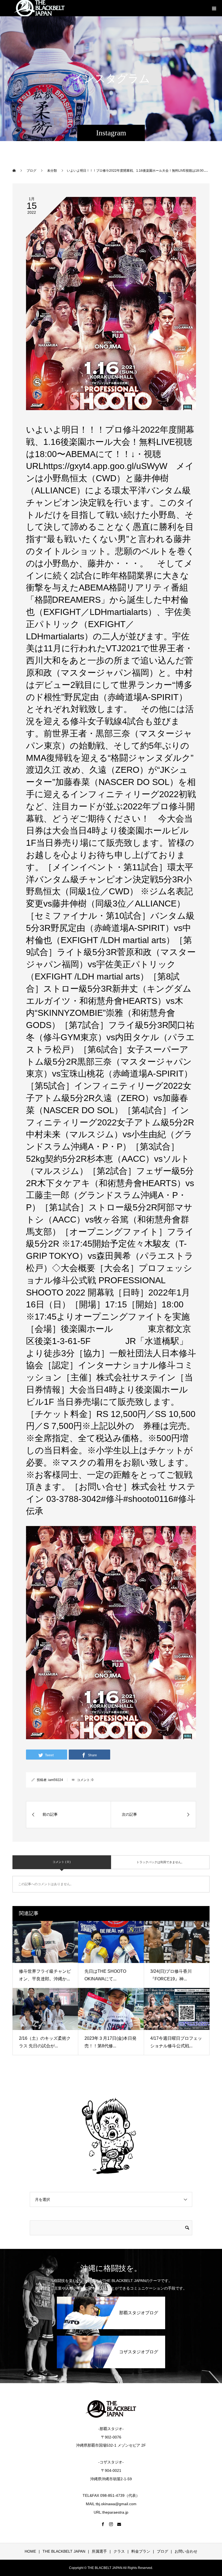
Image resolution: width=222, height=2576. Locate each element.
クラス (119, 2551)
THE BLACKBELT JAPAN (64, 2551)
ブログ (162, 2551)
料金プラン (141, 2551)
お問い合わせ (186, 2551)
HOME (30, 2551)
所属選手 (99, 2551)
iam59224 (56, 1780)
